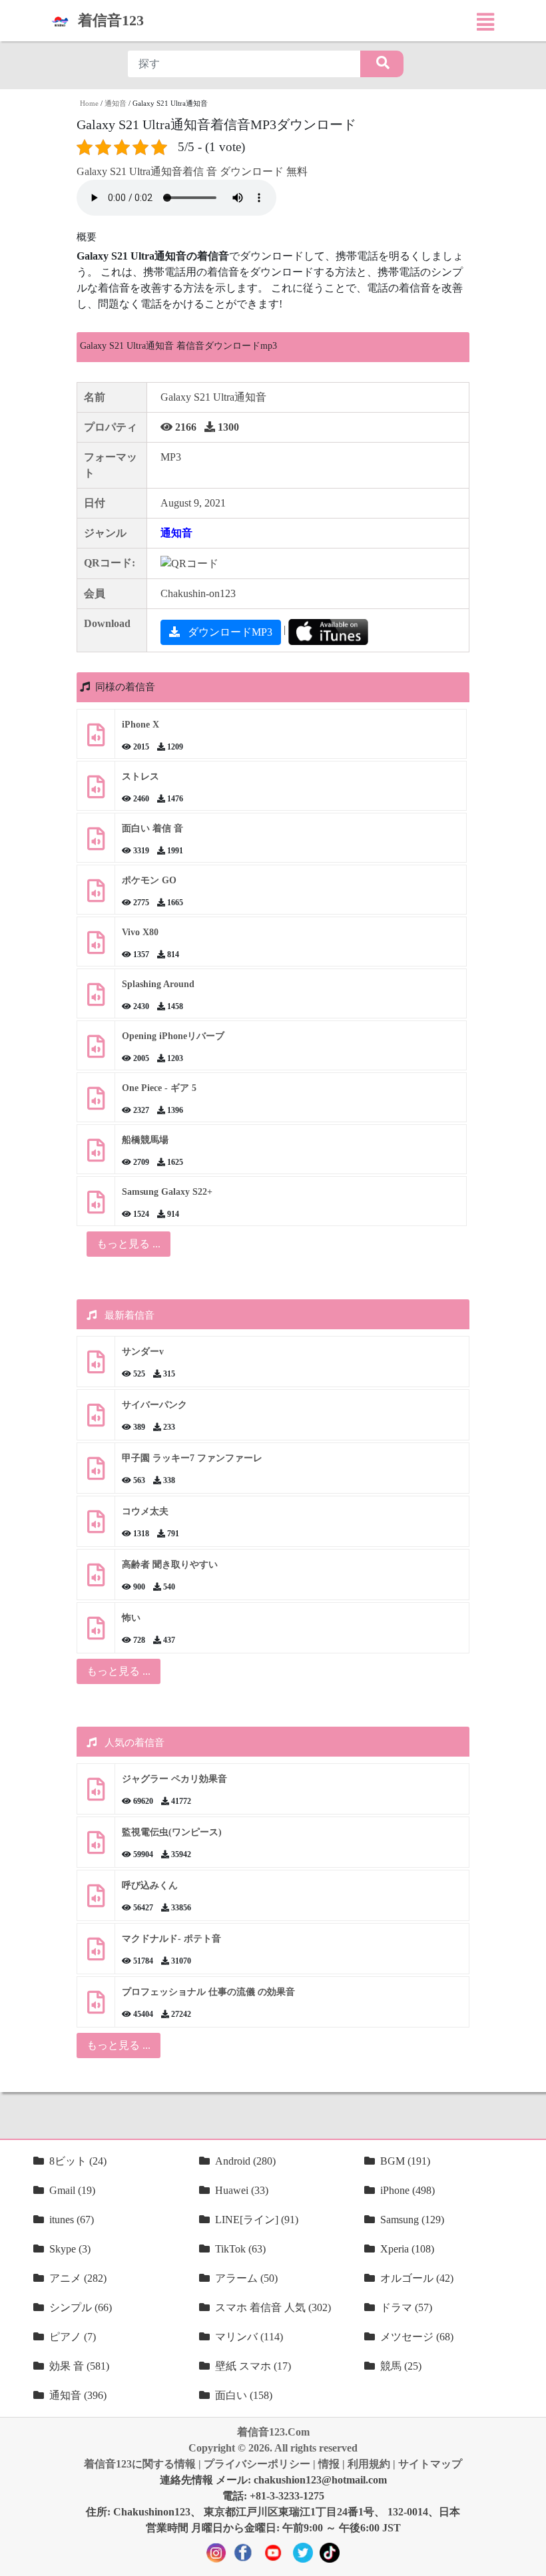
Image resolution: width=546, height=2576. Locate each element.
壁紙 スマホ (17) (253, 2366)
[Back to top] (528, 2559)
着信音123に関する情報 (140, 2464)
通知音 (116, 103)
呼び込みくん (150, 1885)
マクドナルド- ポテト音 (171, 1939)
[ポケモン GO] (96, 896)
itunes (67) (72, 2220)
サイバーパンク (154, 1405)
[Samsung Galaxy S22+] (96, 1207)
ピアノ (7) (73, 2337)
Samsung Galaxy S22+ (167, 1192)
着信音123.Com (273, 2432)
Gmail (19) (72, 2190)
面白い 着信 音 (152, 828)
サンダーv (143, 1352)
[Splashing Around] (96, 999)
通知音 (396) (78, 2395)
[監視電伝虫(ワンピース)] (96, 1847)
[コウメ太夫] (96, 1527)
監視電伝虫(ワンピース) (172, 1832)
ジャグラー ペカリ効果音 (174, 1779)
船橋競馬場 (145, 1140)
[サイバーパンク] (96, 1420)
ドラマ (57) (406, 2307)
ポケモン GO (149, 880)
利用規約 (369, 2464)
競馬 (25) (401, 2366)
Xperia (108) (407, 2249)
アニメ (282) (78, 2278)
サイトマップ (430, 2464)
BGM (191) (405, 2161)
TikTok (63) (240, 2249)
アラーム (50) (246, 2278)
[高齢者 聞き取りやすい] (96, 1580)
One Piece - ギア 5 (159, 1088)
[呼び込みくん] (96, 1901)
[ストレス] (96, 792)
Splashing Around (158, 984)
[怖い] (96, 1633)
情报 (329, 2464)
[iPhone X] (96, 740)
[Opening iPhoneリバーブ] (96, 1051)
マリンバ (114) (249, 2337)
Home (89, 103)
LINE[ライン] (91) (257, 2220)
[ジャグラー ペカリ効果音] (96, 1794)
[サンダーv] (96, 1367)
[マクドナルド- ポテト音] (96, 1954)
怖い (131, 1618)
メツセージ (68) (417, 2337)
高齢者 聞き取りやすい (171, 1565)
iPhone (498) (408, 2190)
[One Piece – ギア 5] (96, 1103)
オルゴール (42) (417, 2278)
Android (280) (245, 2161)
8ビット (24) (78, 2161)
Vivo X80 (140, 932)
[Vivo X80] (96, 948)
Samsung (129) (412, 2220)
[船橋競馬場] (96, 1155)
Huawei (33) (242, 2190)
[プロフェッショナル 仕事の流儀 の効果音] (96, 2007)
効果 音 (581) (79, 2366)
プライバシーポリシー (257, 2464)
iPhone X (140, 725)
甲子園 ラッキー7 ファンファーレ (192, 1458)
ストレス (140, 776)
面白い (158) (244, 2395)
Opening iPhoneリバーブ (173, 1036)
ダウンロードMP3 (229, 632)
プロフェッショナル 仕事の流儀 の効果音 (208, 1992)
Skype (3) (70, 2249)
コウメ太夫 (145, 1511)
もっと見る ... (119, 1671)
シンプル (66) (81, 2307)
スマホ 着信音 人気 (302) (273, 2307)
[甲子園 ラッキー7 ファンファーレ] (96, 1473)
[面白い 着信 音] (96, 844)
